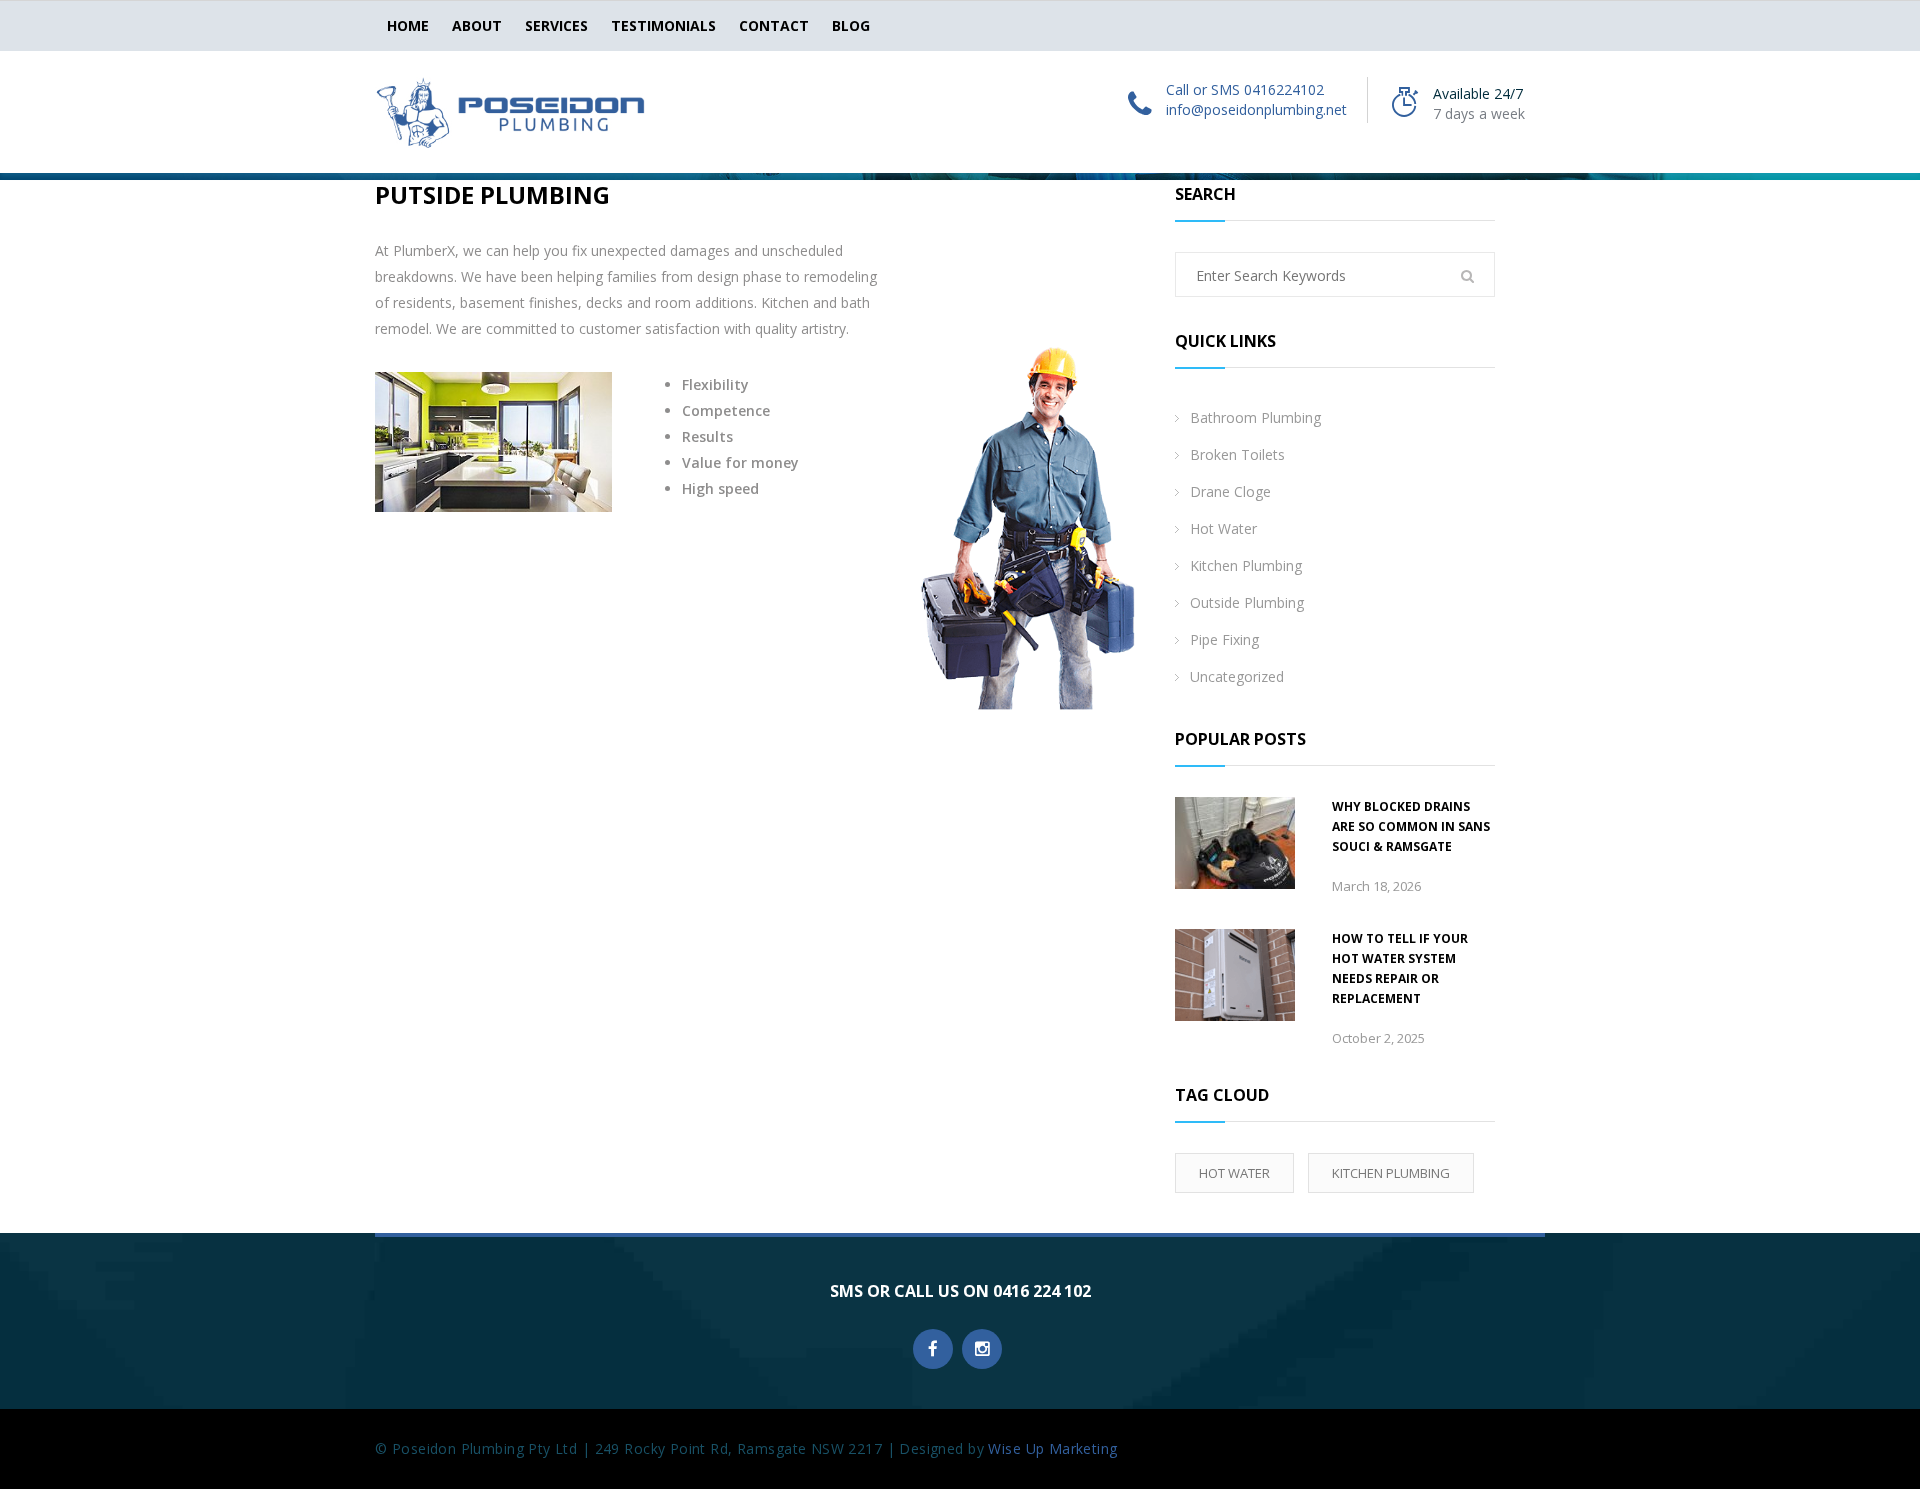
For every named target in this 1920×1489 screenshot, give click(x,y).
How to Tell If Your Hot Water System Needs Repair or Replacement (1400, 968)
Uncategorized (1237, 676)
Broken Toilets (1237, 454)
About (477, 25)
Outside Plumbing (1247, 602)
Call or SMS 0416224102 (1245, 89)
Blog (851, 25)
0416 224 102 (1042, 1291)
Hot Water (1223, 528)
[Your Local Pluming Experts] (510, 110)
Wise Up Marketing (1052, 1448)
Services (556, 25)
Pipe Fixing (1224, 639)
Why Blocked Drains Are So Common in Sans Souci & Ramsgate (1411, 826)
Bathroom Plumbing (1255, 417)
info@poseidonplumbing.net (1256, 109)
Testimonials (663, 25)
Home (408, 25)
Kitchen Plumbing (1246, 565)
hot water (1234, 1173)
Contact (774, 25)
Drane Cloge (1230, 491)
